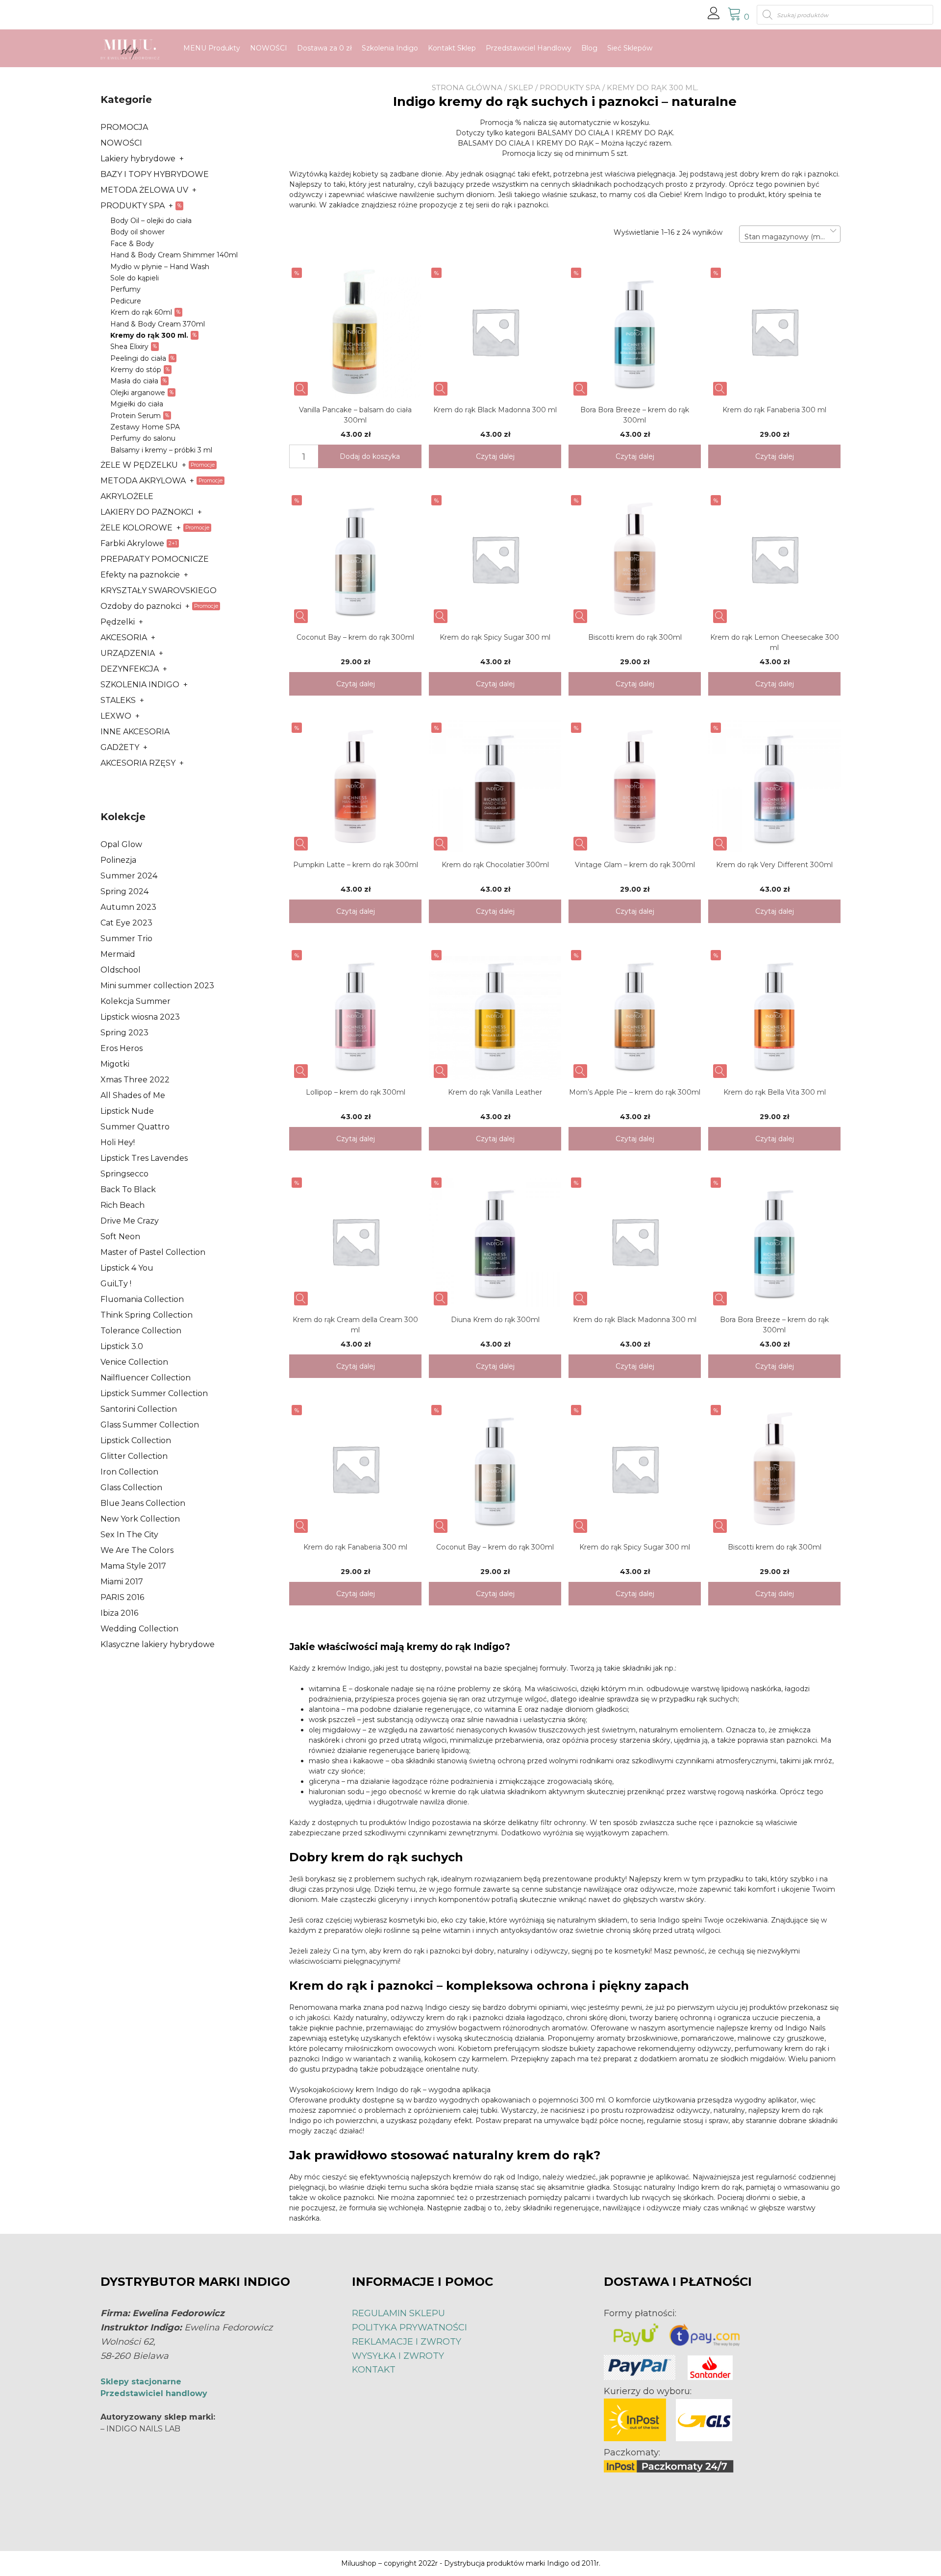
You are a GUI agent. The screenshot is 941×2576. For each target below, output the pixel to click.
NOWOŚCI (269, 48)
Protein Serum (136, 416)
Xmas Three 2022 (135, 1080)
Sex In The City (129, 1535)
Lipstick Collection (136, 1440)
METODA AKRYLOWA (143, 481)
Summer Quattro (135, 1127)
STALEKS (118, 700)
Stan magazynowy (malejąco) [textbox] (790, 237)
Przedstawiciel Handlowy (529, 48)
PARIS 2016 (122, 1597)
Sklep (521, 88)
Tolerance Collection (141, 1331)
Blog (589, 48)
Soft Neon (120, 1237)
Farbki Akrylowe (132, 543)
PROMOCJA (124, 127)
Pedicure (126, 301)
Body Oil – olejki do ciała (151, 221)
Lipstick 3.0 (122, 1346)
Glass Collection (131, 1488)
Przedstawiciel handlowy (154, 2393)
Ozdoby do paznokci (141, 606)
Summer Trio (126, 938)
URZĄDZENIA (128, 653)
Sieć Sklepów (630, 48)
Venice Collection (134, 1362)
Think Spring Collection (147, 1315)
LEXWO (116, 716)
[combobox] (790, 234)
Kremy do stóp (136, 370)
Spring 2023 (124, 1033)
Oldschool (121, 970)
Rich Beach (123, 1205)
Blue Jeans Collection (143, 1503)
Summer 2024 (129, 876)
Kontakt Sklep (452, 48)
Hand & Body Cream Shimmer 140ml (174, 255)
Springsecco (124, 1174)
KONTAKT (374, 2370)
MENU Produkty (212, 48)
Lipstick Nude (127, 1111)
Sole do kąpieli (135, 278)
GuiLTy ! (116, 1284)
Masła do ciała (134, 381)
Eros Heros (122, 1048)
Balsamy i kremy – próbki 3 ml (161, 450)
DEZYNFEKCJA (130, 669)
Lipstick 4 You (127, 1268)
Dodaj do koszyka (370, 456)
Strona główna (467, 88)
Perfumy (125, 289)
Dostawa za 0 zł (324, 48)
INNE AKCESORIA (135, 732)
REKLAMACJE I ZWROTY (407, 2342)
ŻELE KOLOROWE (136, 528)
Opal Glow (121, 844)
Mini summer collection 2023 (157, 986)
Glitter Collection (134, 1456)
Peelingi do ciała (138, 358)
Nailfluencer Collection (146, 1378)
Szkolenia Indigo (390, 48)
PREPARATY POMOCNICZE (155, 559)
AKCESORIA (124, 638)
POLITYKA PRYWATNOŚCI (409, 2327)
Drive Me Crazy (130, 1221)
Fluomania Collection (142, 1299)
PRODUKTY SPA (570, 88)
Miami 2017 (122, 1582)
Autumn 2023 (128, 907)
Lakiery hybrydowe (138, 159)
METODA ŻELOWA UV (144, 190)
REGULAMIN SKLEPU (398, 2313)
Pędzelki (118, 622)
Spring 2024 (124, 891)
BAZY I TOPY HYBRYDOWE (155, 174)
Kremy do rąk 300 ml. (149, 335)
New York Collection (140, 1519)
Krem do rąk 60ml (141, 312)
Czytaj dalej (495, 456)
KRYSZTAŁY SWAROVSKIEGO (159, 590)
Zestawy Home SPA (145, 427)
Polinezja (118, 860)
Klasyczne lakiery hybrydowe (158, 1644)
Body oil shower (137, 232)
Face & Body (132, 244)
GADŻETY (120, 747)
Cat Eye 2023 (126, 923)
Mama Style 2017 (133, 1566)
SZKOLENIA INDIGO (140, 685)
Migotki (115, 1064)
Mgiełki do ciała (137, 404)
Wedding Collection (139, 1629)
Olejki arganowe (138, 393)
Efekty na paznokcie (140, 575)
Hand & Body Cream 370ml (158, 324)
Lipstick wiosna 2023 (140, 1017)
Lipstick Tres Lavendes (144, 1158)
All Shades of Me (133, 1095)
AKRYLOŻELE (127, 496)
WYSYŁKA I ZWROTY (398, 2356)
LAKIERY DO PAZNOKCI (147, 512)
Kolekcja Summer (136, 1001)
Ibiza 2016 (119, 1613)
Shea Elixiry (129, 347)
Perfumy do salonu (143, 438)
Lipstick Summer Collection (154, 1393)
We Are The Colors (137, 1550)
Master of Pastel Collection (153, 1252)
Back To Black (128, 1189)
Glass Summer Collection (150, 1425)
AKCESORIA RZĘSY (138, 763)
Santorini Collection (139, 1409)
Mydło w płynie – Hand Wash (160, 267)
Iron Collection (129, 1472)
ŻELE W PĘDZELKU (139, 465)
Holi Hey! (118, 1142)
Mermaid (118, 954)
